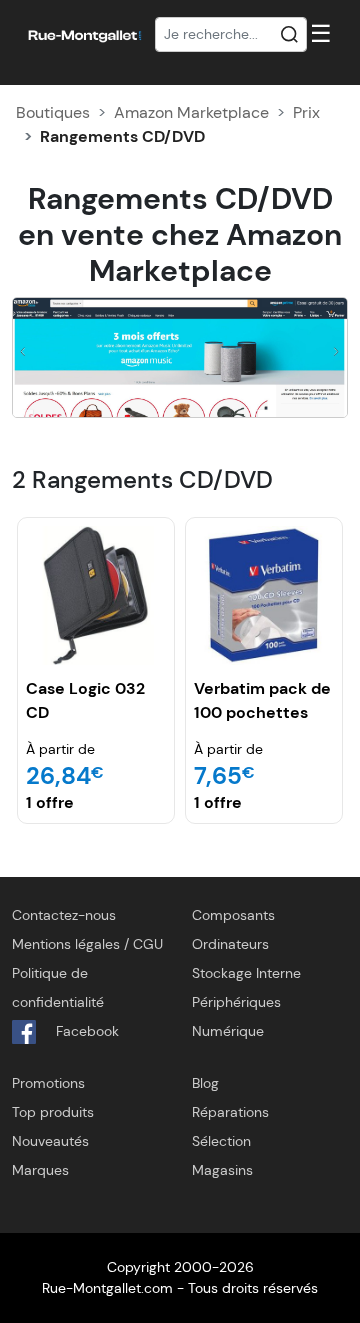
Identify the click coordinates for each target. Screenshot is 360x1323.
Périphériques (236, 1002)
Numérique (228, 1031)
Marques (40, 1170)
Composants (233, 915)
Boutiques (53, 112)
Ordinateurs (230, 944)
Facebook (85, 1031)
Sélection (221, 1141)
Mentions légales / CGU (87, 944)
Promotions (48, 1083)
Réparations (230, 1112)
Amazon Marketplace (191, 112)
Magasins (222, 1170)
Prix (306, 112)
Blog (205, 1083)
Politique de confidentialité (58, 987)
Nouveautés (50, 1141)
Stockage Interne (246, 973)
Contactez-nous (64, 915)
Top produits (53, 1112)
